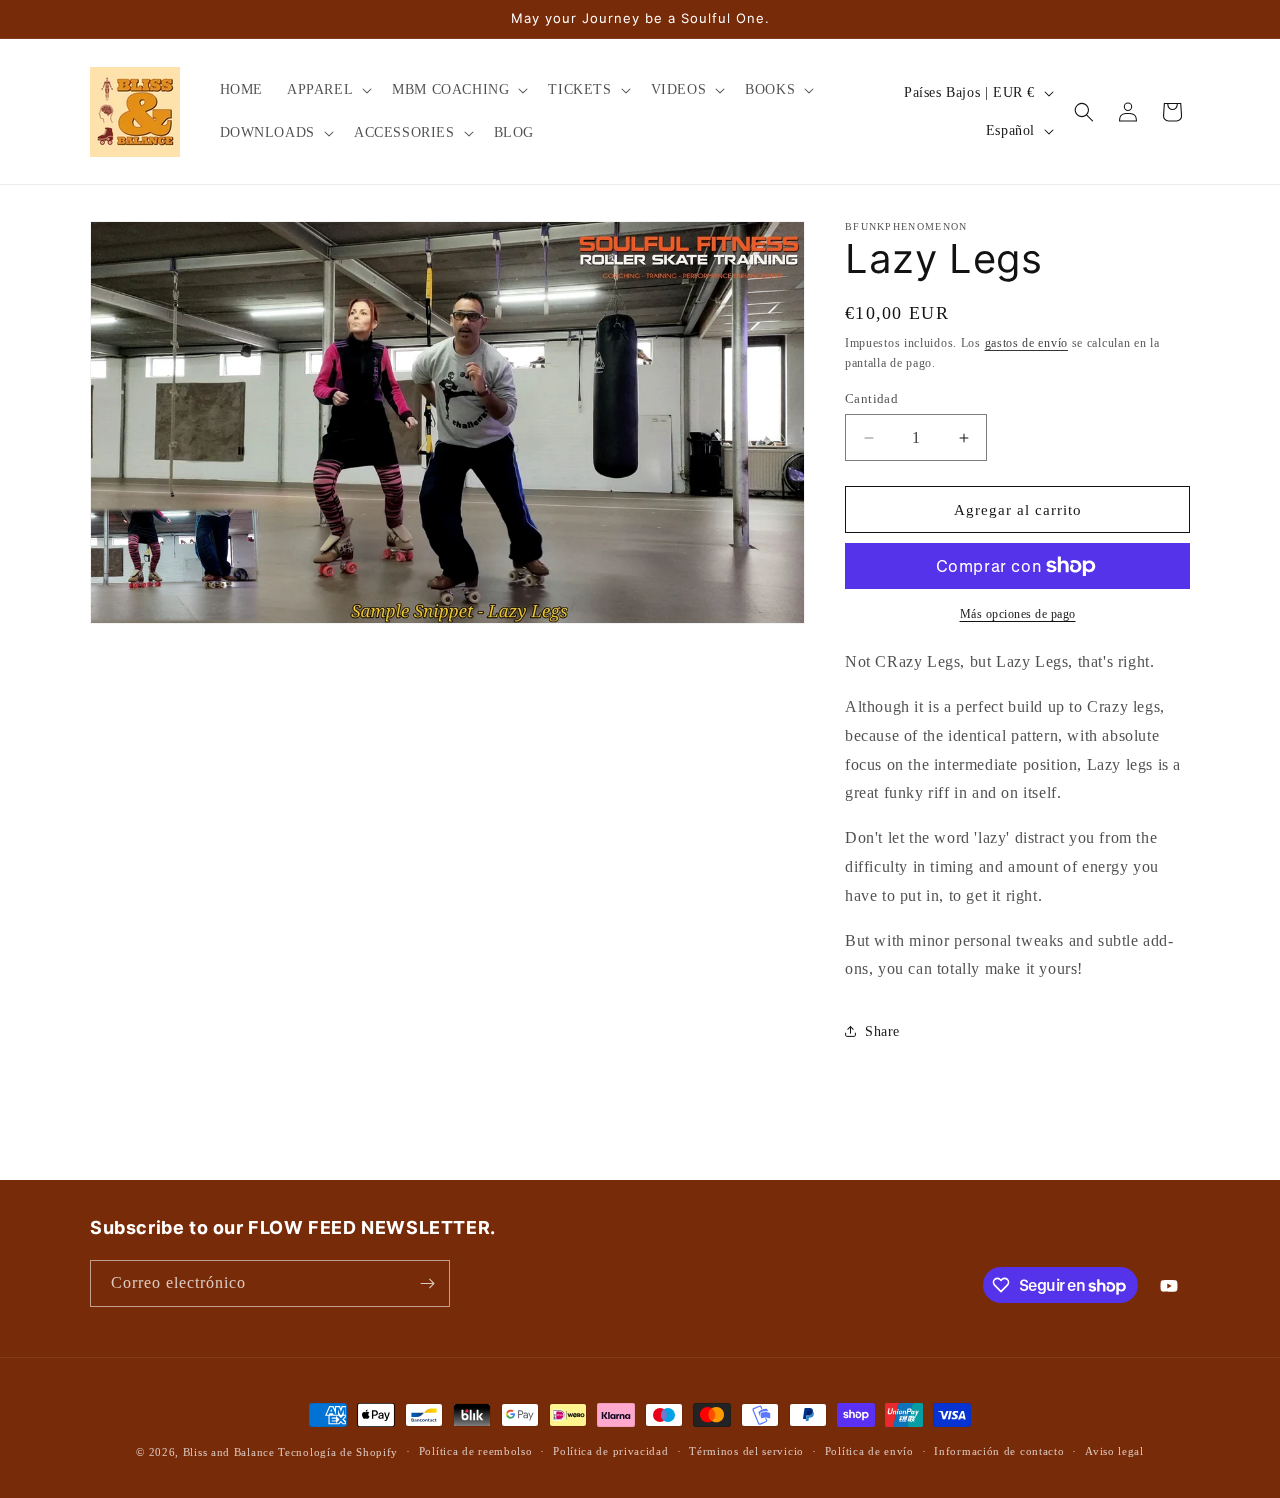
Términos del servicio (746, 1451)
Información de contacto (999, 1451)
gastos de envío (1027, 343)
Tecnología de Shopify (338, 1452)
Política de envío (869, 1451)
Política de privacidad (610, 1451)
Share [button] (882, 1031)
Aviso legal (1114, 1451)
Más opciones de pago (1018, 614)
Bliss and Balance (229, 1452)
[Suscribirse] (427, 1283)
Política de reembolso (476, 1451)
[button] (327, 90)
